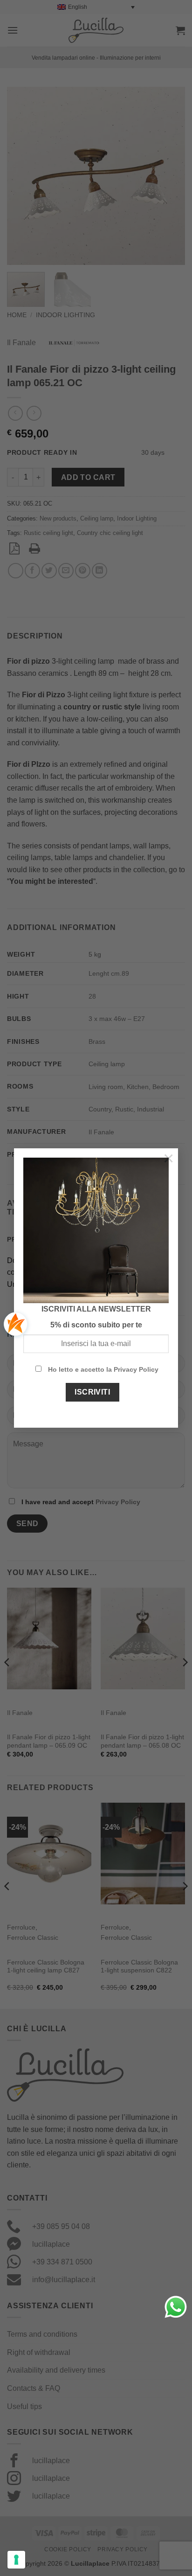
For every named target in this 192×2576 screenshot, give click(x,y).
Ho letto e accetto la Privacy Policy (103, 1369)
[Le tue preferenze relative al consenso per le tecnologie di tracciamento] (16, 2560)
